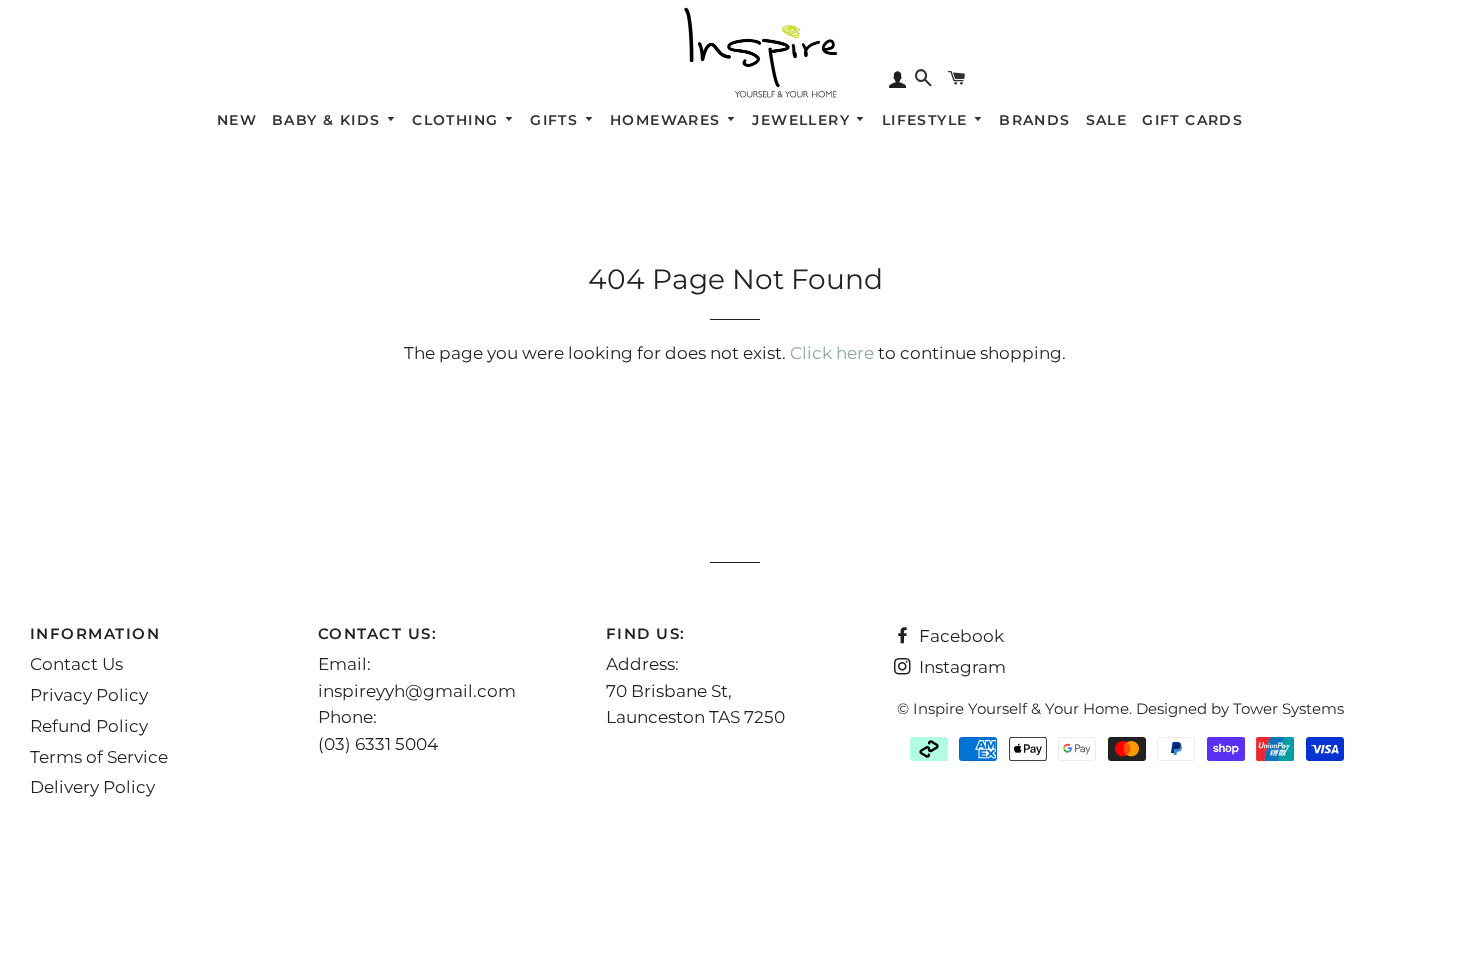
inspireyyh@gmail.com (417, 691)
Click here (832, 353)
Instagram (960, 667)
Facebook (959, 636)
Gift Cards (1192, 120)
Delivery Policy (92, 787)
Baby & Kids (329, 120)
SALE (1107, 120)
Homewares (668, 120)
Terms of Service (99, 757)
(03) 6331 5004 (378, 744)
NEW (237, 120)
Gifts (556, 120)
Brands (1034, 120)
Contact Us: (378, 633)
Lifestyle (927, 120)
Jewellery (803, 120)
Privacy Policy (89, 695)
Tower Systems (1288, 708)
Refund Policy (89, 726)
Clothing (458, 120)
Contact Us (76, 664)
